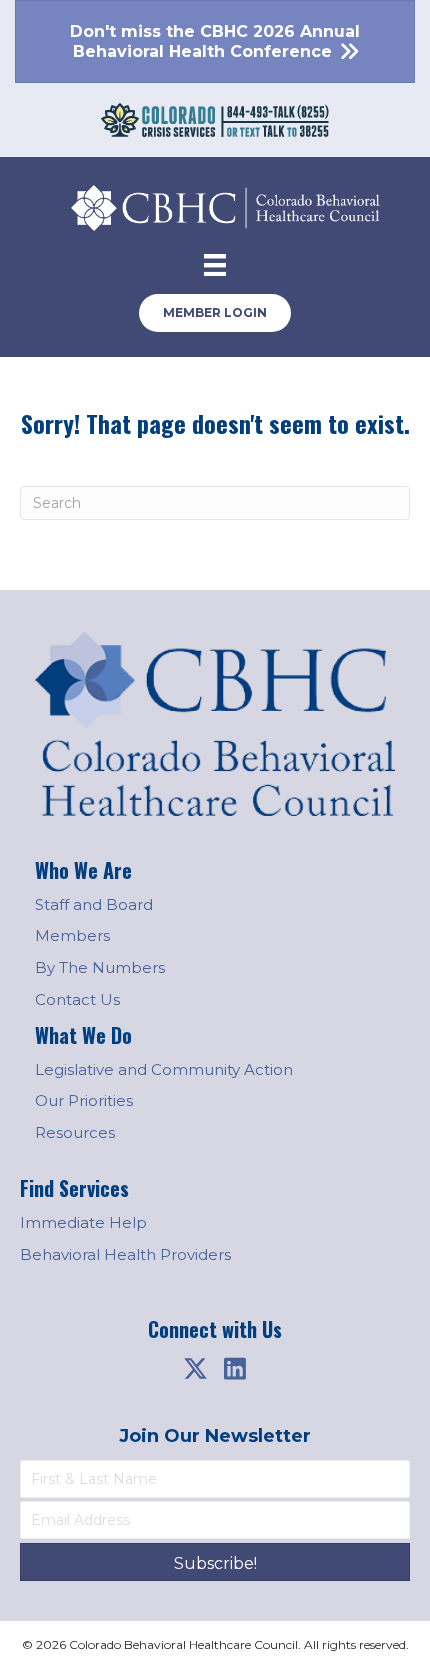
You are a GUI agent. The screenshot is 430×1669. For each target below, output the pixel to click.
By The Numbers (100, 967)
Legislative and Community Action (164, 1069)
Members (72, 935)
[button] (195, 1368)
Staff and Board (94, 904)
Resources (75, 1132)
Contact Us (77, 999)
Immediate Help (83, 1222)
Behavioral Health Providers (125, 1254)
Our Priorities (84, 1100)
